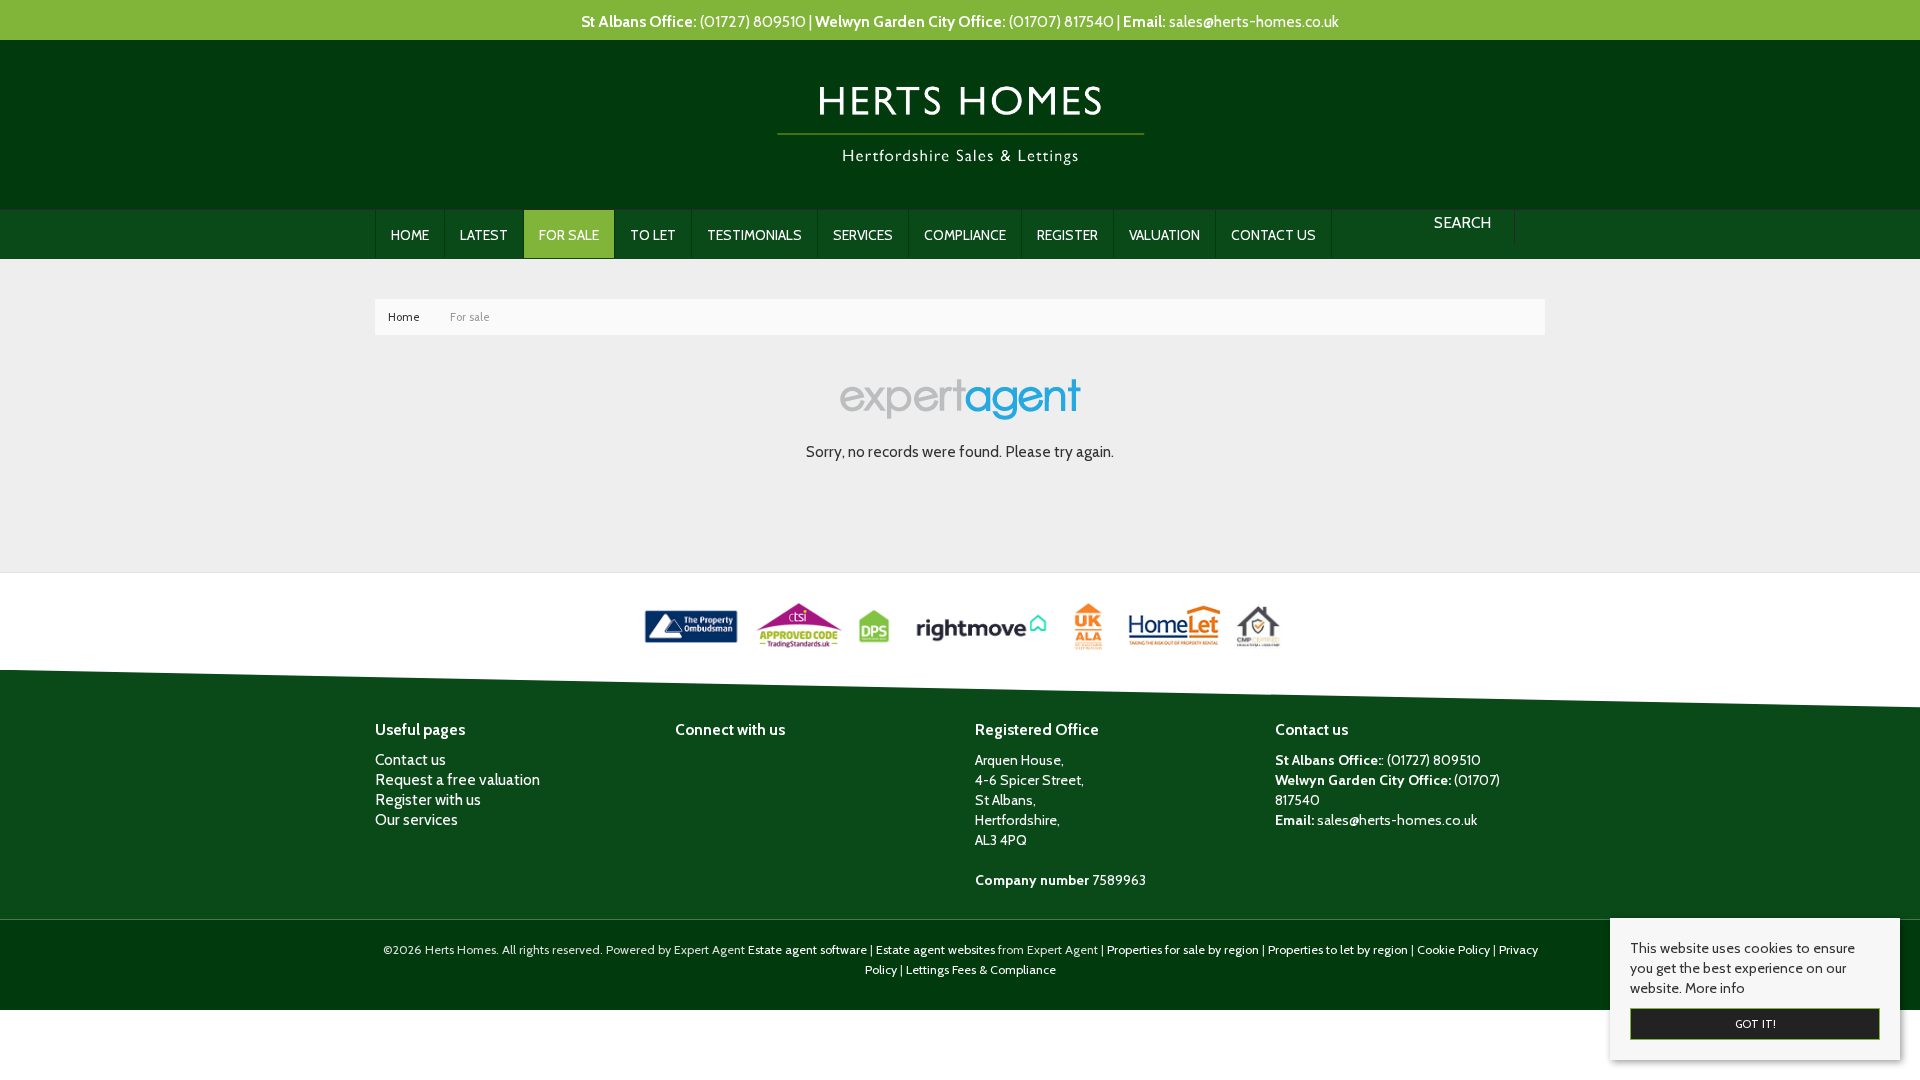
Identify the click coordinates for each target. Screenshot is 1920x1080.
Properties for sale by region (1183, 949)
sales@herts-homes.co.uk (1254, 21)
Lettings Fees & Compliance (981, 969)
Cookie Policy (1453, 949)
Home (410, 235)
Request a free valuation (457, 779)
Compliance (965, 235)
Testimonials (754, 235)
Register (1067, 235)
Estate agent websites (935, 949)
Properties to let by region (1338, 949)
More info (1715, 988)
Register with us (428, 799)
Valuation (1164, 235)
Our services (416, 819)
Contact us (1273, 235)
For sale (569, 235)
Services (863, 235)
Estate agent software (807, 949)
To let (653, 235)
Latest (484, 235)
